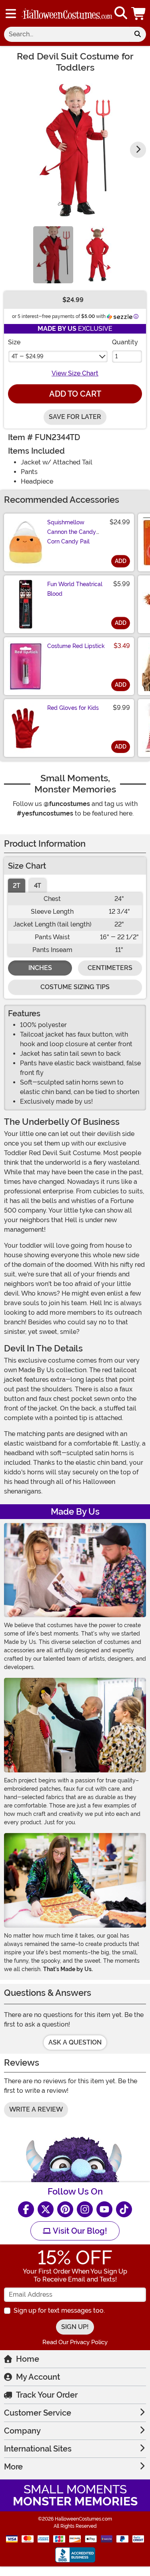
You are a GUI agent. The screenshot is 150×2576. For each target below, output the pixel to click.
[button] (139, 13)
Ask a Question (75, 2042)
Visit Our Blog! (79, 2231)
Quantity (125, 342)
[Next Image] (138, 150)
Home (28, 2359)
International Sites (38, 2449)
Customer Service (38, 2413)
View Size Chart (75, 373)
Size (14, 342)
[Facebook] (26, 2209)
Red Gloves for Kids (73, 708)
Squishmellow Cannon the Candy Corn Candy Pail (72, 532)
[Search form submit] (138, 34)
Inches (40, 968)
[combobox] (67, 34)
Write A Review (36, 2109)
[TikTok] (124, 2209)
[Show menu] (11, 14)
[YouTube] (104, 2209)
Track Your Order (47, 2395)
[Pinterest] (65, 2209)
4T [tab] (38, 886)
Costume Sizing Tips (75, 987)
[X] (46, 2209)
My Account (38, 2377)
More (13, 2467)
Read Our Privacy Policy (75, 2342)
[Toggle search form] (121, 13)
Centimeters (110, 968)
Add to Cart (75, 394)
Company (22, 2431)
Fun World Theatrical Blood (75, 589)
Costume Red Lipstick (76, 646)
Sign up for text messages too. (59, 2310)
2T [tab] (17, 886)
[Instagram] (85, 2209)
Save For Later (75, 417)
